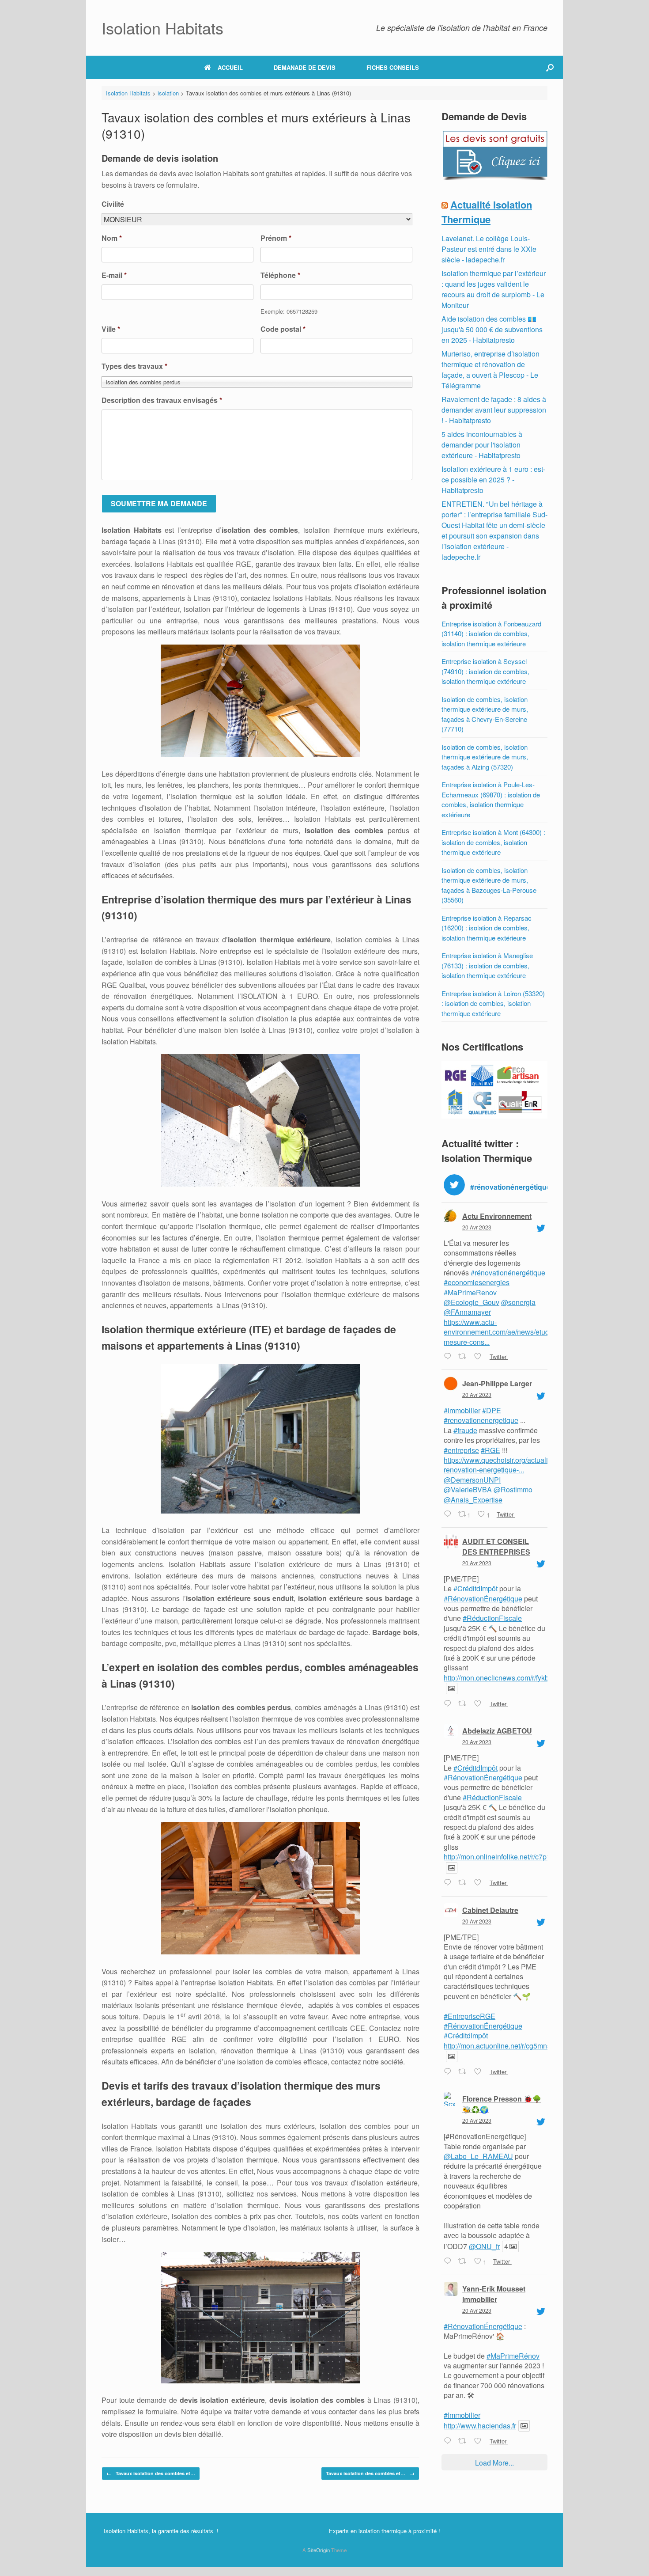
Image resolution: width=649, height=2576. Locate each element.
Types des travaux (134, 366)
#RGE (491, 1450)
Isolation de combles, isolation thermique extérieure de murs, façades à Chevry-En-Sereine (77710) (485, 714)
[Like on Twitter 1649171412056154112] (479, 1357)
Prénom (276, 238)
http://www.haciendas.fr (480, 2426)
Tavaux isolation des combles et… (151, 2473)
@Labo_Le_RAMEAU (478, 2156)
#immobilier (462, 1410)
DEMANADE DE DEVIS (305, 67)
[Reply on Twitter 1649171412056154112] (449, 1357)
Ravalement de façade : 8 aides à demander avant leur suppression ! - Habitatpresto (494, 410)
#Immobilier (462, 2415)
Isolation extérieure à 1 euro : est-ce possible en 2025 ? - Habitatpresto (493, 480)
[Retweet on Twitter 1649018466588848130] (464, 2262)
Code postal (283, 329)
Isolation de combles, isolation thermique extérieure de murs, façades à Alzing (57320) (485, 757)
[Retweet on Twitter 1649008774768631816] (464, 2441)
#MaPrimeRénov (513, 2356)
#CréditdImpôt (475, 1588)
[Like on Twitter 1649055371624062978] (479, 1704)
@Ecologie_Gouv (472, 1302)
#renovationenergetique (481, 1420)
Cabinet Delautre (490, 1910)
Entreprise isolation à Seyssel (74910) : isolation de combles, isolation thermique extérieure (485, 671)
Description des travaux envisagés (162, 400)
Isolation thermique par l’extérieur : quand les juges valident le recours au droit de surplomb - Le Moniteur (494, 289)
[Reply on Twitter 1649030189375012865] (449, 2072)
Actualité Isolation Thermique (487, 212)
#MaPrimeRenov (470, 1292)
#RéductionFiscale (492, 1618)
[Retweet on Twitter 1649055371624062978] (464, 1704)
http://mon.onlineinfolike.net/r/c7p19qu (503, 1857)
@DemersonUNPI (472, 1480)
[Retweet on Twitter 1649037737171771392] (464, 1883)
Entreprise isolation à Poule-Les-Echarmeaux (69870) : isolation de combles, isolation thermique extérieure (491, 799)
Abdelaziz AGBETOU (497, 1731)
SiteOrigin (319, 2550)
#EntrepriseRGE (470, 2016)
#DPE (492, 1410)
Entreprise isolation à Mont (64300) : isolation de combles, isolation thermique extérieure (493, 842)
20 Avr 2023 (477, 1227)
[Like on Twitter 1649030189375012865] (479, 2072)
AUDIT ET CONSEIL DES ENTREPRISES (496, 1546)
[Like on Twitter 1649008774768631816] (479, 2441)
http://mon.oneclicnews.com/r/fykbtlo (500, 1678)
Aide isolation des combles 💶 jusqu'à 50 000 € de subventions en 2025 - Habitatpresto (492, 329)
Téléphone (280, 275)
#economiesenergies (477, 1282)
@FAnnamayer (467, 1312)
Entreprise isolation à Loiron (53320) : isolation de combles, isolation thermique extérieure (493, 1003)
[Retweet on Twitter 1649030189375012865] (464, 2072)
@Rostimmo (513, 1489)
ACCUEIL (230, 67)
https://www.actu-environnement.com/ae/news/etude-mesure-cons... (500, 1332)
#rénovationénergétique (508, 1273)
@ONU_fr (484, 2246)
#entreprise (461, 1450)
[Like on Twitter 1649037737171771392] (479, 1883)
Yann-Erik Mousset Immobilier (494, 2294)
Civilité (113, 204)
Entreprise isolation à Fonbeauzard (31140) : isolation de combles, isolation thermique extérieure (491, 634)
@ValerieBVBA (468, 1489)
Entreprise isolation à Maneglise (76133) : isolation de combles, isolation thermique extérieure (487, 965)
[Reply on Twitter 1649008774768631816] (449, 2441)
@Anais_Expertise (473, 1500)
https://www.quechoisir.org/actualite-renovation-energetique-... (500, 1465)
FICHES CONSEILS (393, 67)
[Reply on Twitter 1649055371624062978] (449, 1704)
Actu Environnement (497, 1216)
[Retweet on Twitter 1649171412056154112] (464, 1357)
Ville (111, 329)
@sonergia (518, 1302)
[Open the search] (550, 67)
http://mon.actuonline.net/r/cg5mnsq (499, 2046)
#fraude (465, 1430)
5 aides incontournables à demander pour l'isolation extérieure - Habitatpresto (482, 445)
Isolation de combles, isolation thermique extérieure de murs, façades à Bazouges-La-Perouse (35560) (489, 885)
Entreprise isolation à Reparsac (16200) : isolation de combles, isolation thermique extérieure (487, 928)
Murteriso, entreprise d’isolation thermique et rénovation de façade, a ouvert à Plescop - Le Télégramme (491, 370)
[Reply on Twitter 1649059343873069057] (449, 1514)
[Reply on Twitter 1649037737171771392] (449, 1883)
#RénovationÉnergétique (483, 1599)
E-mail (114, 275)
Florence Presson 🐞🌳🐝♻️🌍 (502, 2104)
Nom (112, 238)
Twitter (498, 1356)
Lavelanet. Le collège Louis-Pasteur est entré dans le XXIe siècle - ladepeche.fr (489, 249)
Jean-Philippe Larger (497, 1383)
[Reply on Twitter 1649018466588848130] (449, 2262)
